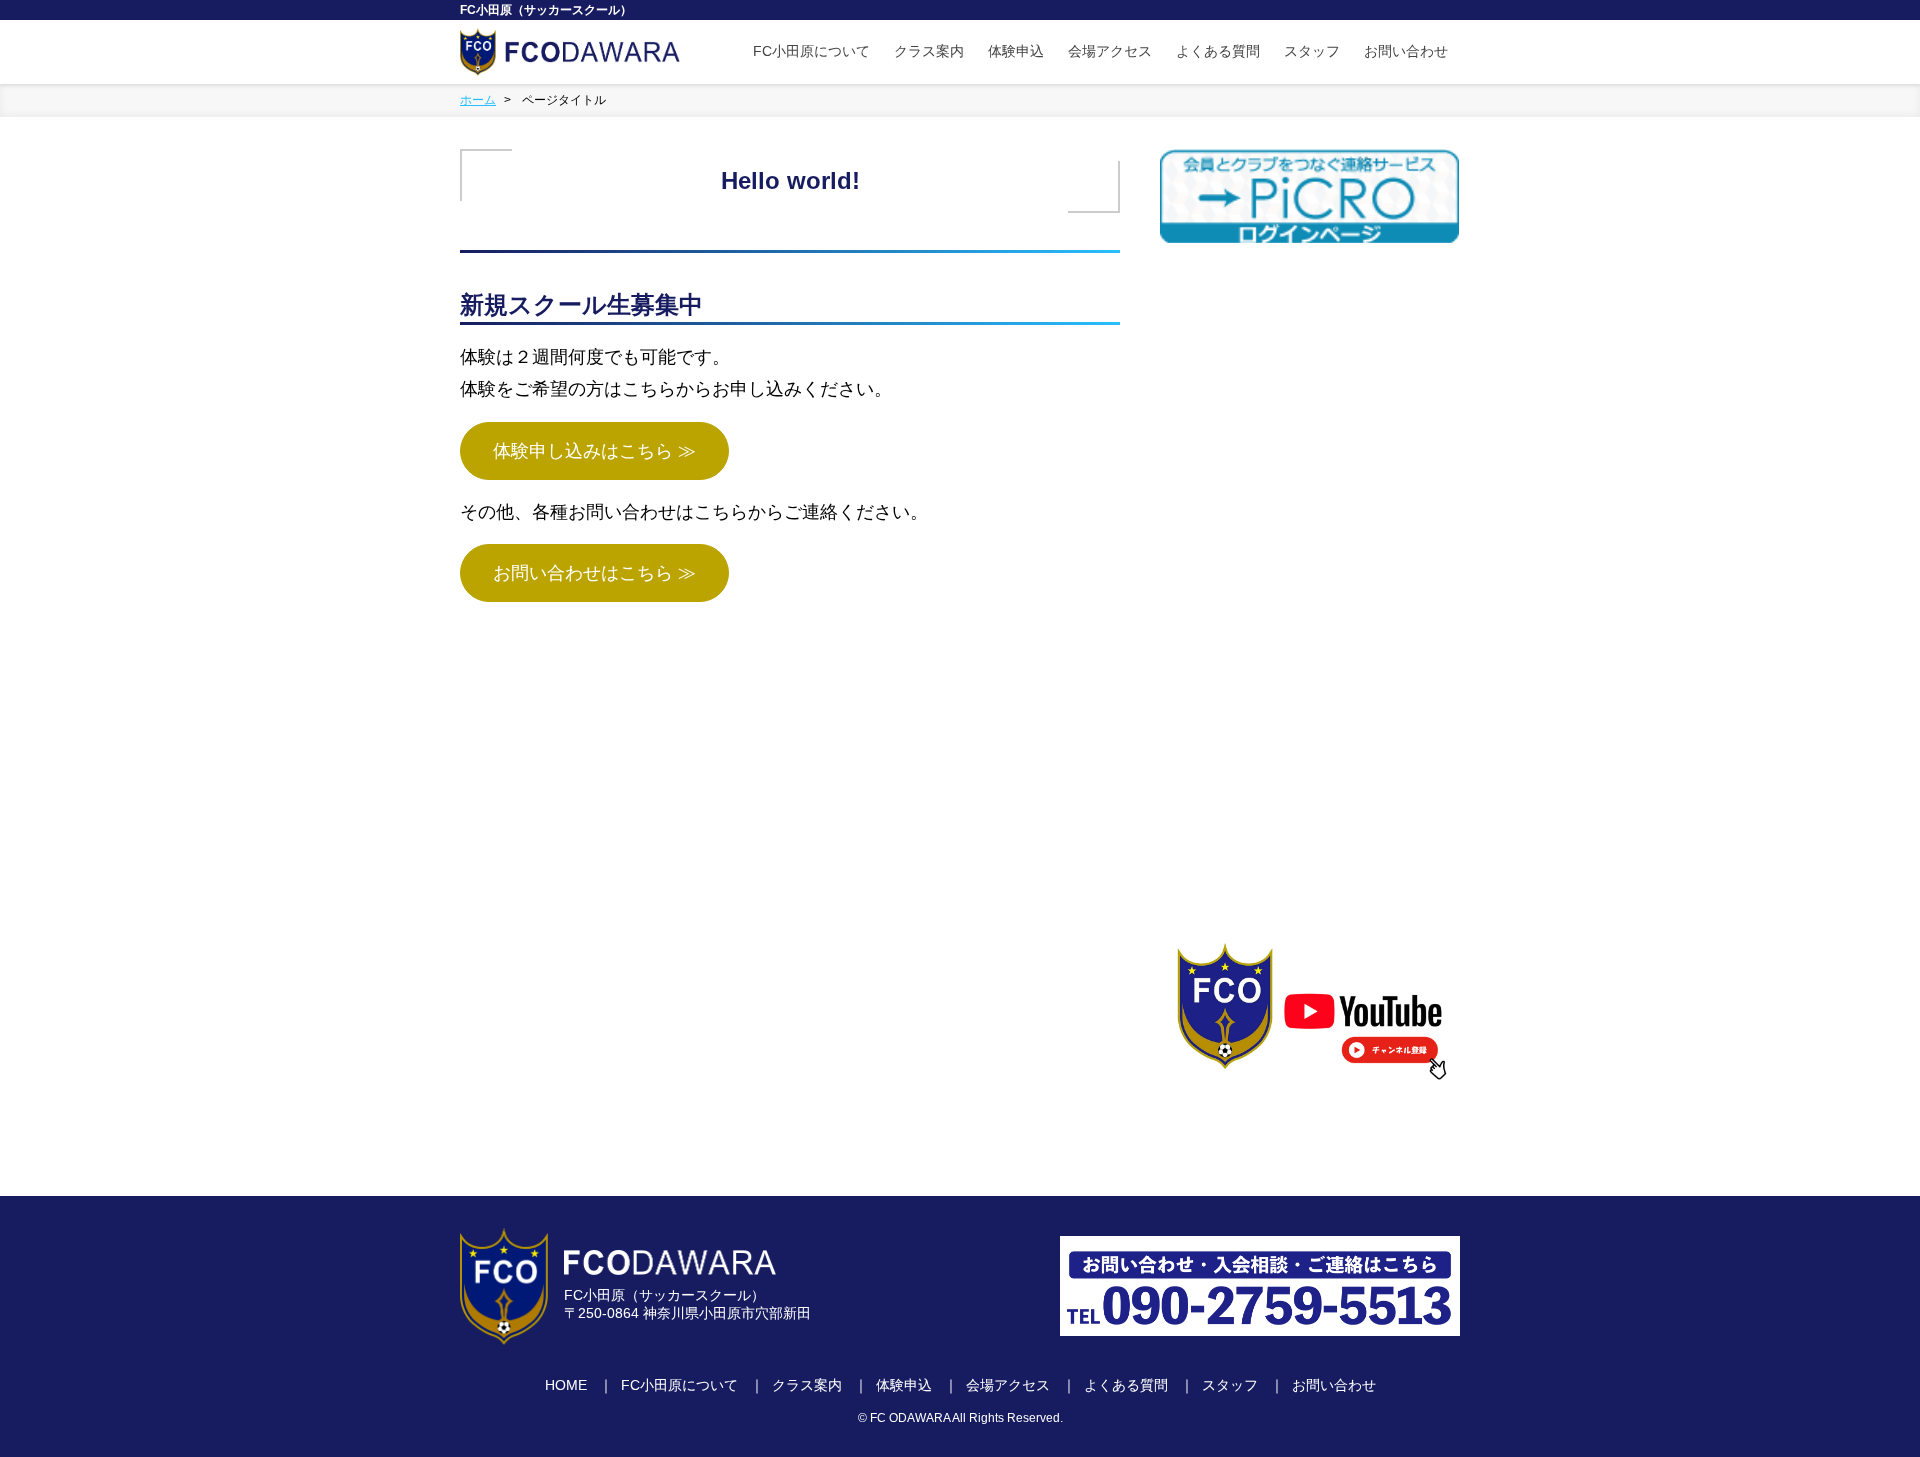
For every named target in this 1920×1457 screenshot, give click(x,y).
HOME (566, 1385)
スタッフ (1312, 51)
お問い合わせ (1406, 51)
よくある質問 (1218, 51)
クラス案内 (929, 51)
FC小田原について (811, 51)
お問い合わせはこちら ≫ (594, 573)
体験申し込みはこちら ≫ (594, 451)
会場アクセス (1110, 51)
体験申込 (1016, 51)
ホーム (478, 100)
